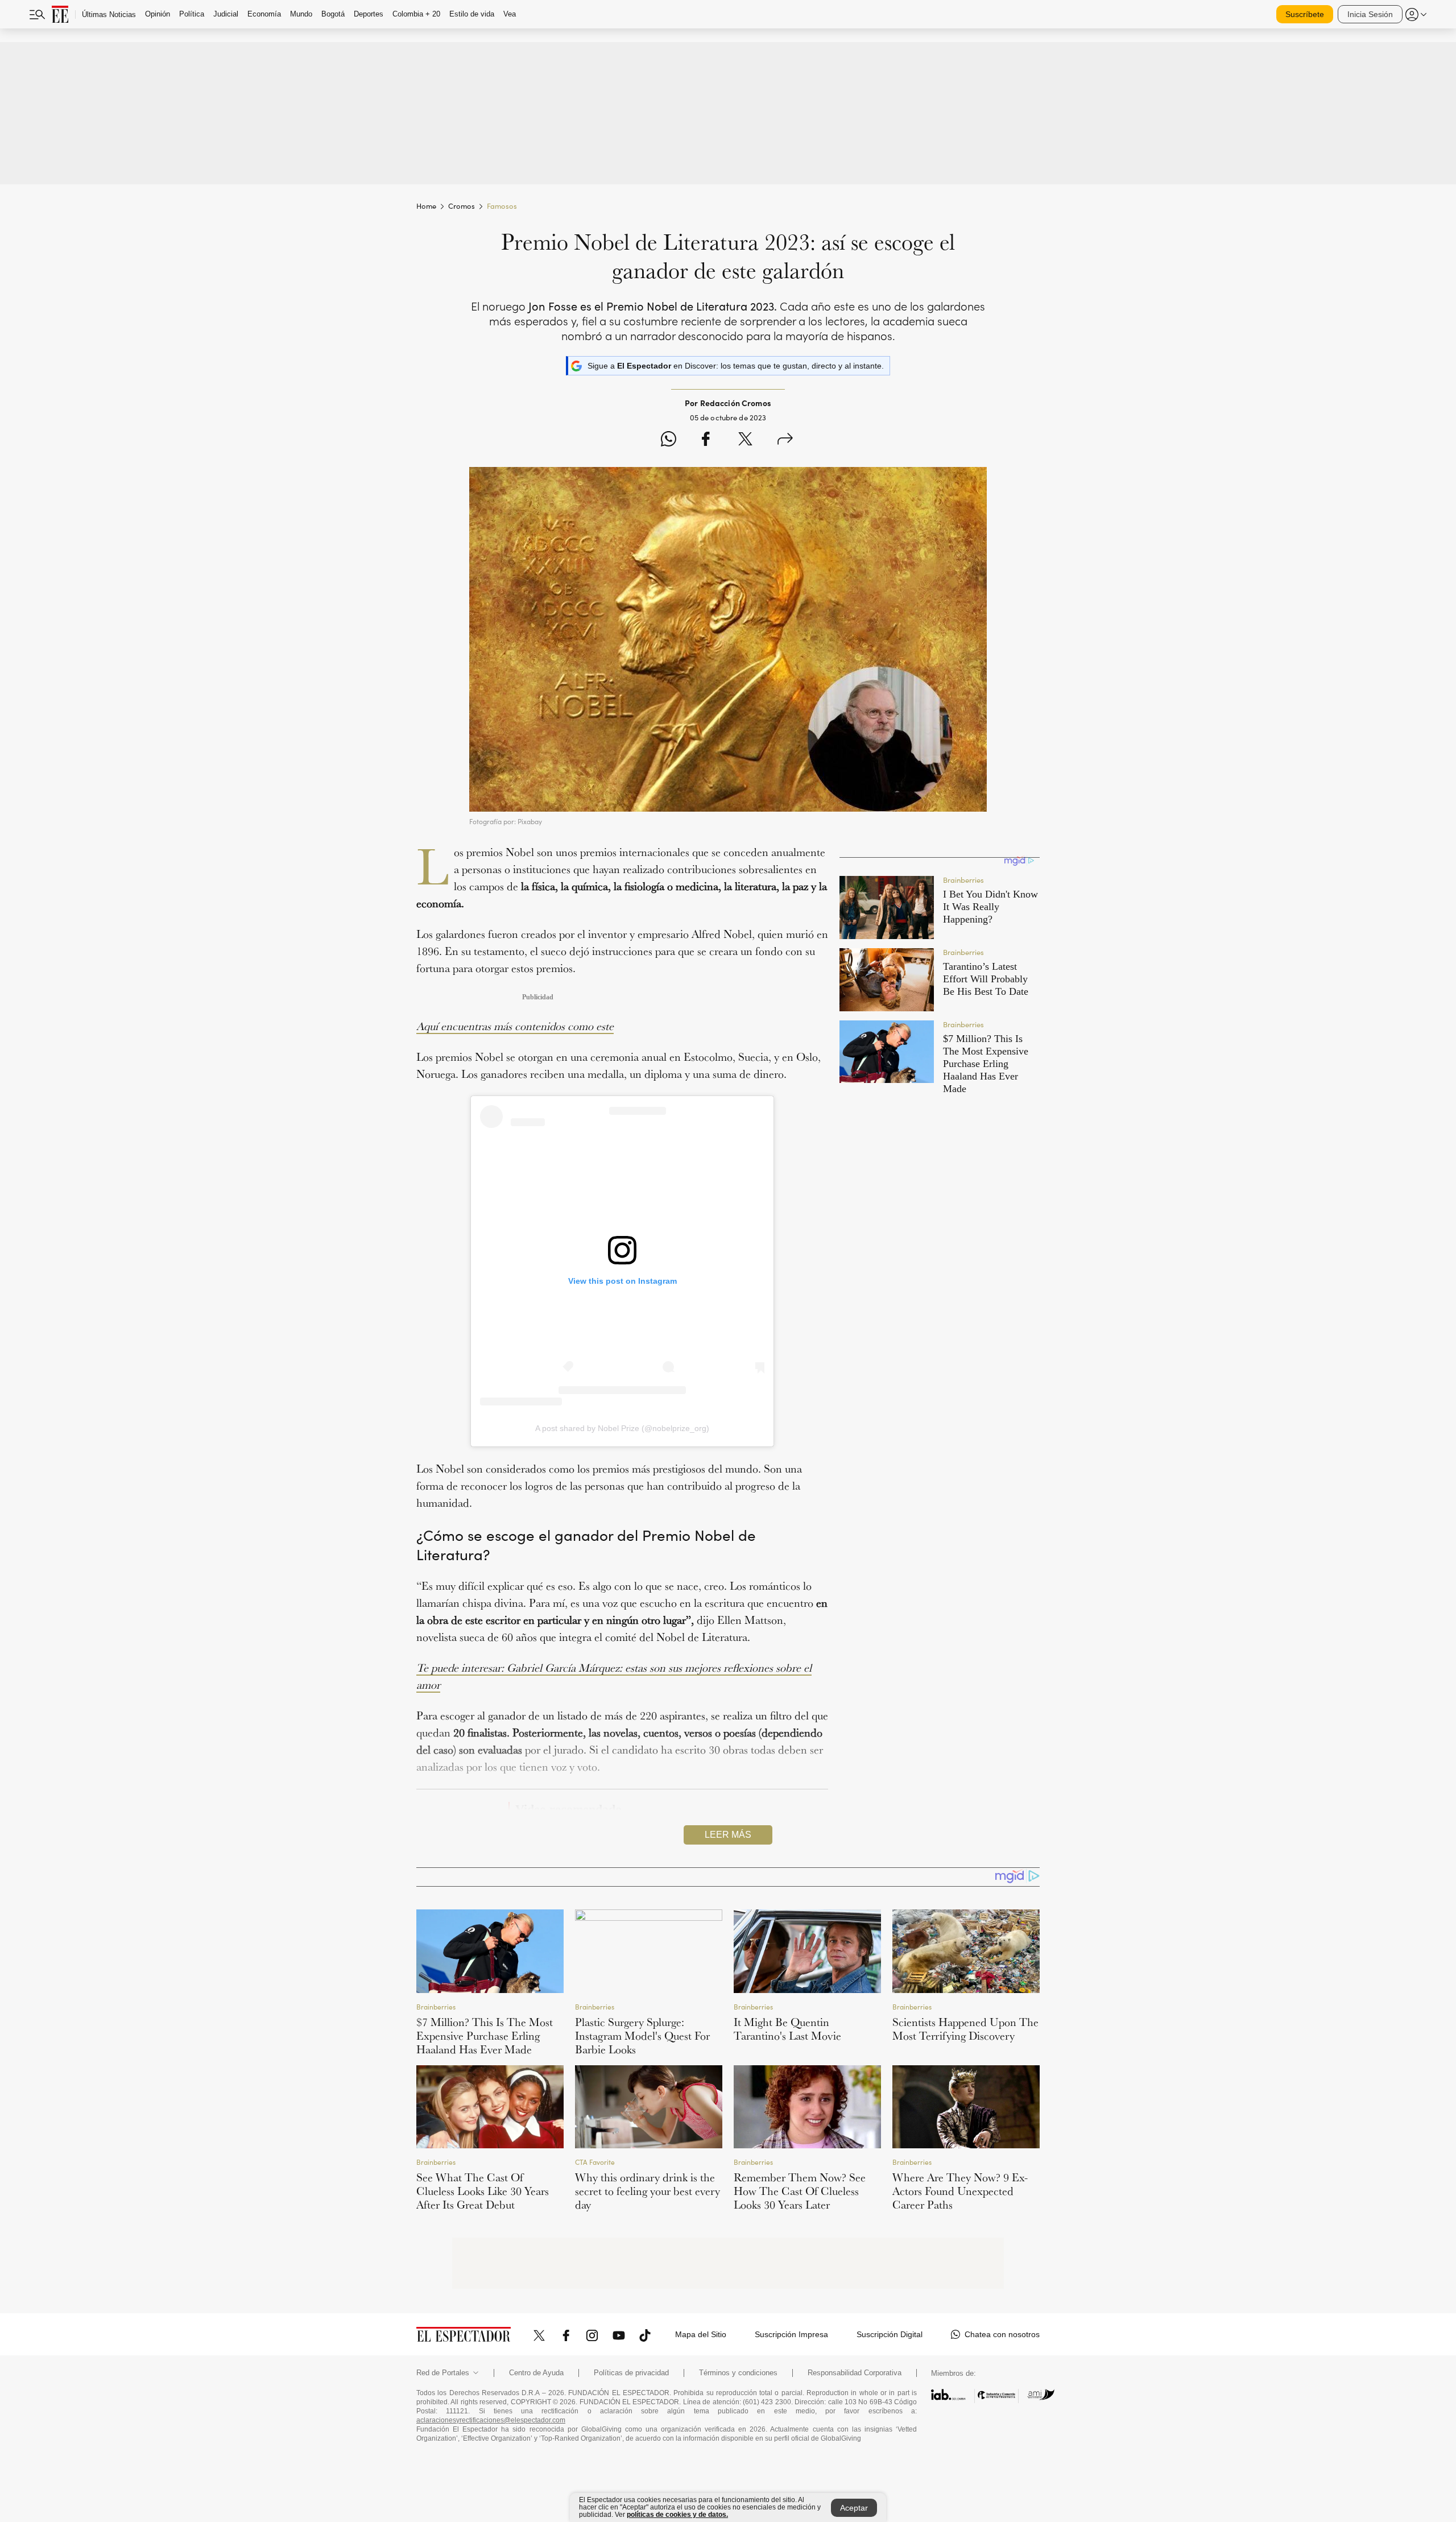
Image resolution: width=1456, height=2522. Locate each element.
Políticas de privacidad (631, 2373)
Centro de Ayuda (536, 2373)
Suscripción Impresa (791, 2334)
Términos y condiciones (738, 2373)
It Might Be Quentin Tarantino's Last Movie (787, 2029)
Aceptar (854, 2508)
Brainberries (436, 2006)
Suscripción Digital (890, 2334)
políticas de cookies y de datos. (677, 2515)
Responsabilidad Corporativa (855, 2373)
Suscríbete (1305, 14)
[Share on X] (745, 441)
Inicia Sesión (1370, 14)
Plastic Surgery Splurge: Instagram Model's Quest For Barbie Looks (642, 2036)
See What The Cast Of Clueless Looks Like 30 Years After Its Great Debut (483, 2191)
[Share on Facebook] (706, 441)
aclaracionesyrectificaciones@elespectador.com (491, 2420)
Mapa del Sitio (701, 2334)
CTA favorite (595, 2162)
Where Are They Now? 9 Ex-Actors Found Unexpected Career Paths (960, 2191)
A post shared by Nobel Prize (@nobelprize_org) (622, 1428)
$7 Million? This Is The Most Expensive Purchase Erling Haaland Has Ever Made (485, 2036)
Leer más (728, 1835)
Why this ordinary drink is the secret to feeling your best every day (648, 2191)
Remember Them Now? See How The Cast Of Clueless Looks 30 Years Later (800, 2191)
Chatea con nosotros (1002, 2334)
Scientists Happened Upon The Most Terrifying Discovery (965, 2029)
